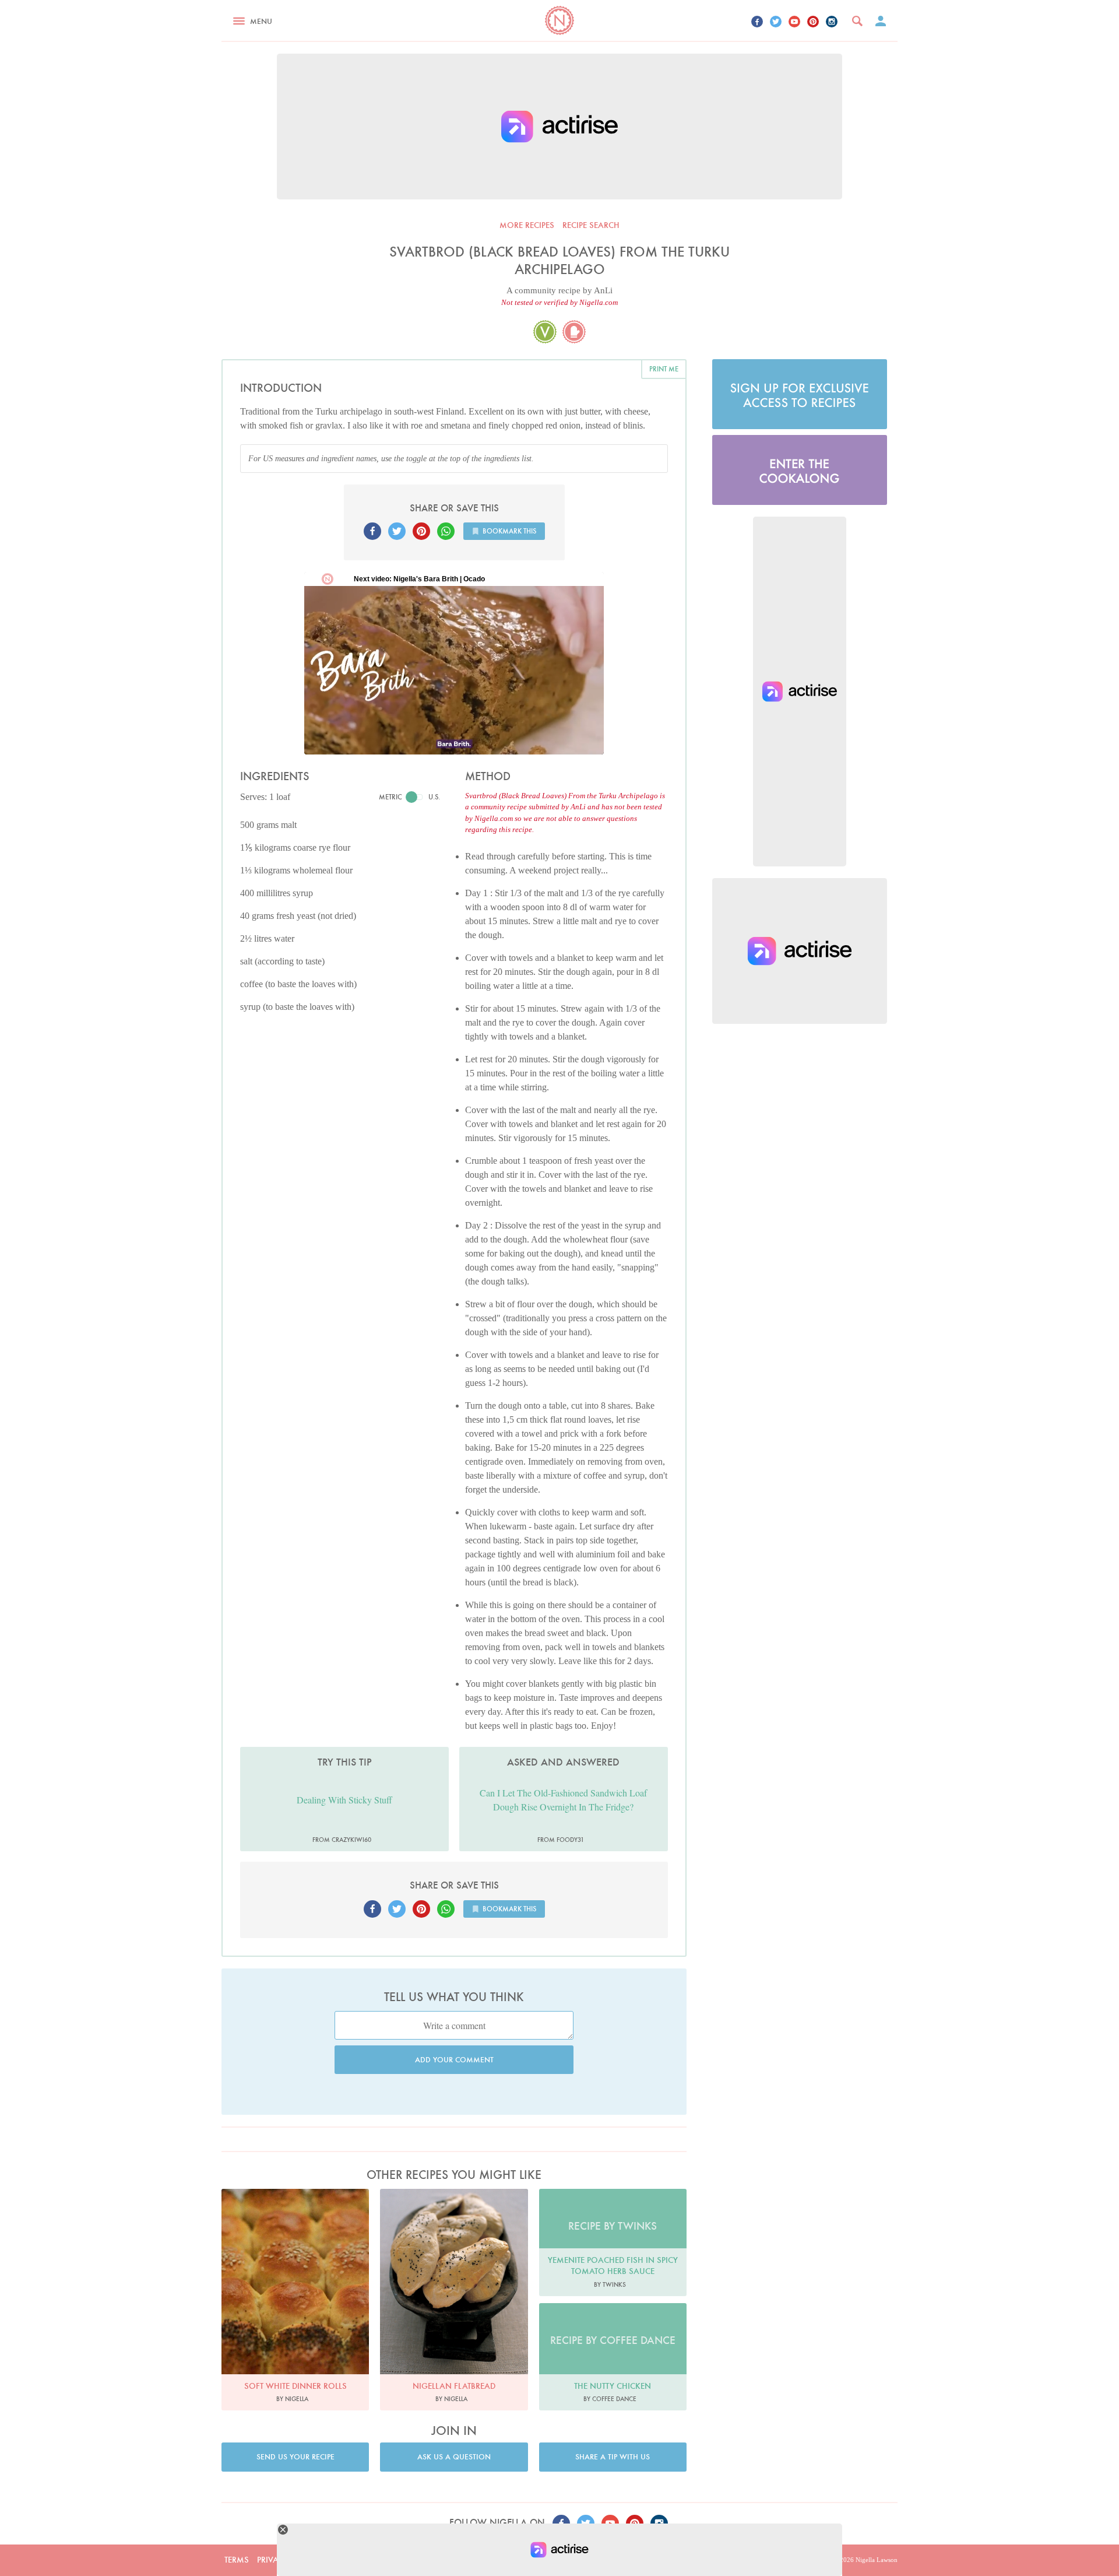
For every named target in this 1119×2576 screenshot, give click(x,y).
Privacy (273, 2560)
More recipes (527, 225)
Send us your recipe (295, 2457)
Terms (237, 2560)
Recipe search (591, 225)
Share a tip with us (613, 2457)
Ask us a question (454, 2457)
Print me (664, 369)
